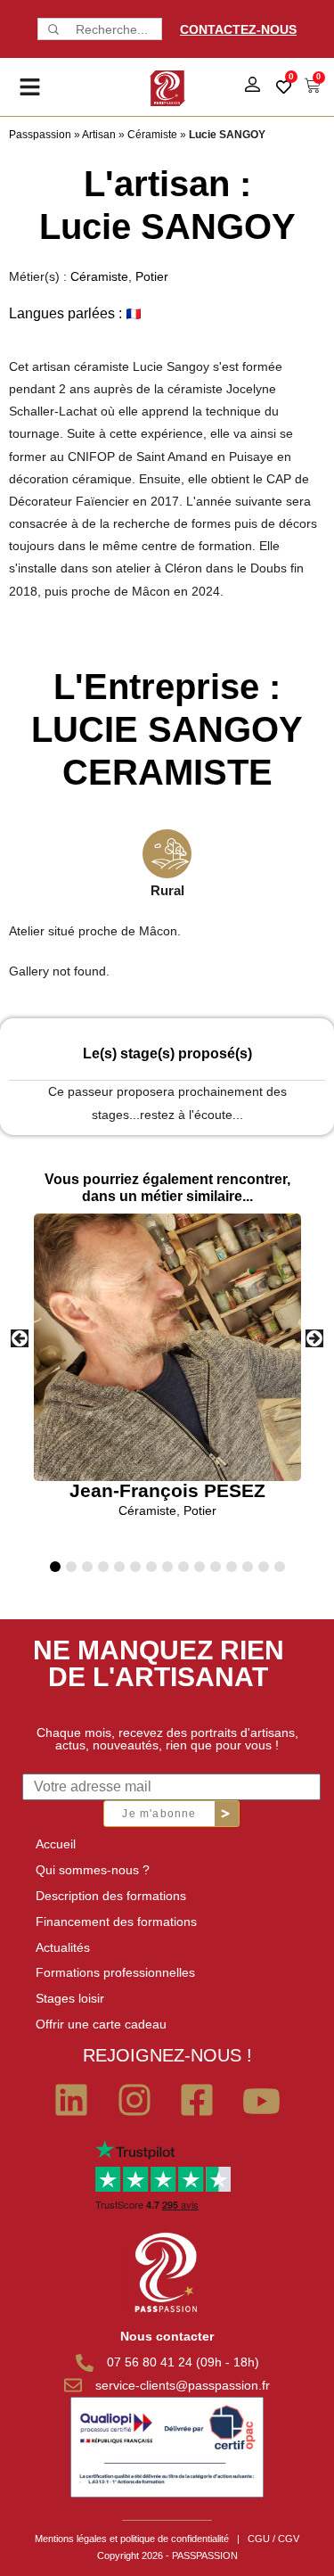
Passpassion (40, 135)
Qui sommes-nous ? (93, 1870)
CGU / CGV (273, 2539)
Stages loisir (70, 1998)
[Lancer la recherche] (52, 29)
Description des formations (111, 1896)
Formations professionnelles (115, 1972)
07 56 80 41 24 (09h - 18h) (183, 2362)
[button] (314, 1338)
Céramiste (152, 135)
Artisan (99, 135)
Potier (152, 276)
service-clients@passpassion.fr (183, 2385)
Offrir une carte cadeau (101, 2024)
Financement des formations (116, 1922)
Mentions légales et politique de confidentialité (132, 2539)
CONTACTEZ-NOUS (238, 29)
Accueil (56, 1844)
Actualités (63, 1947)
